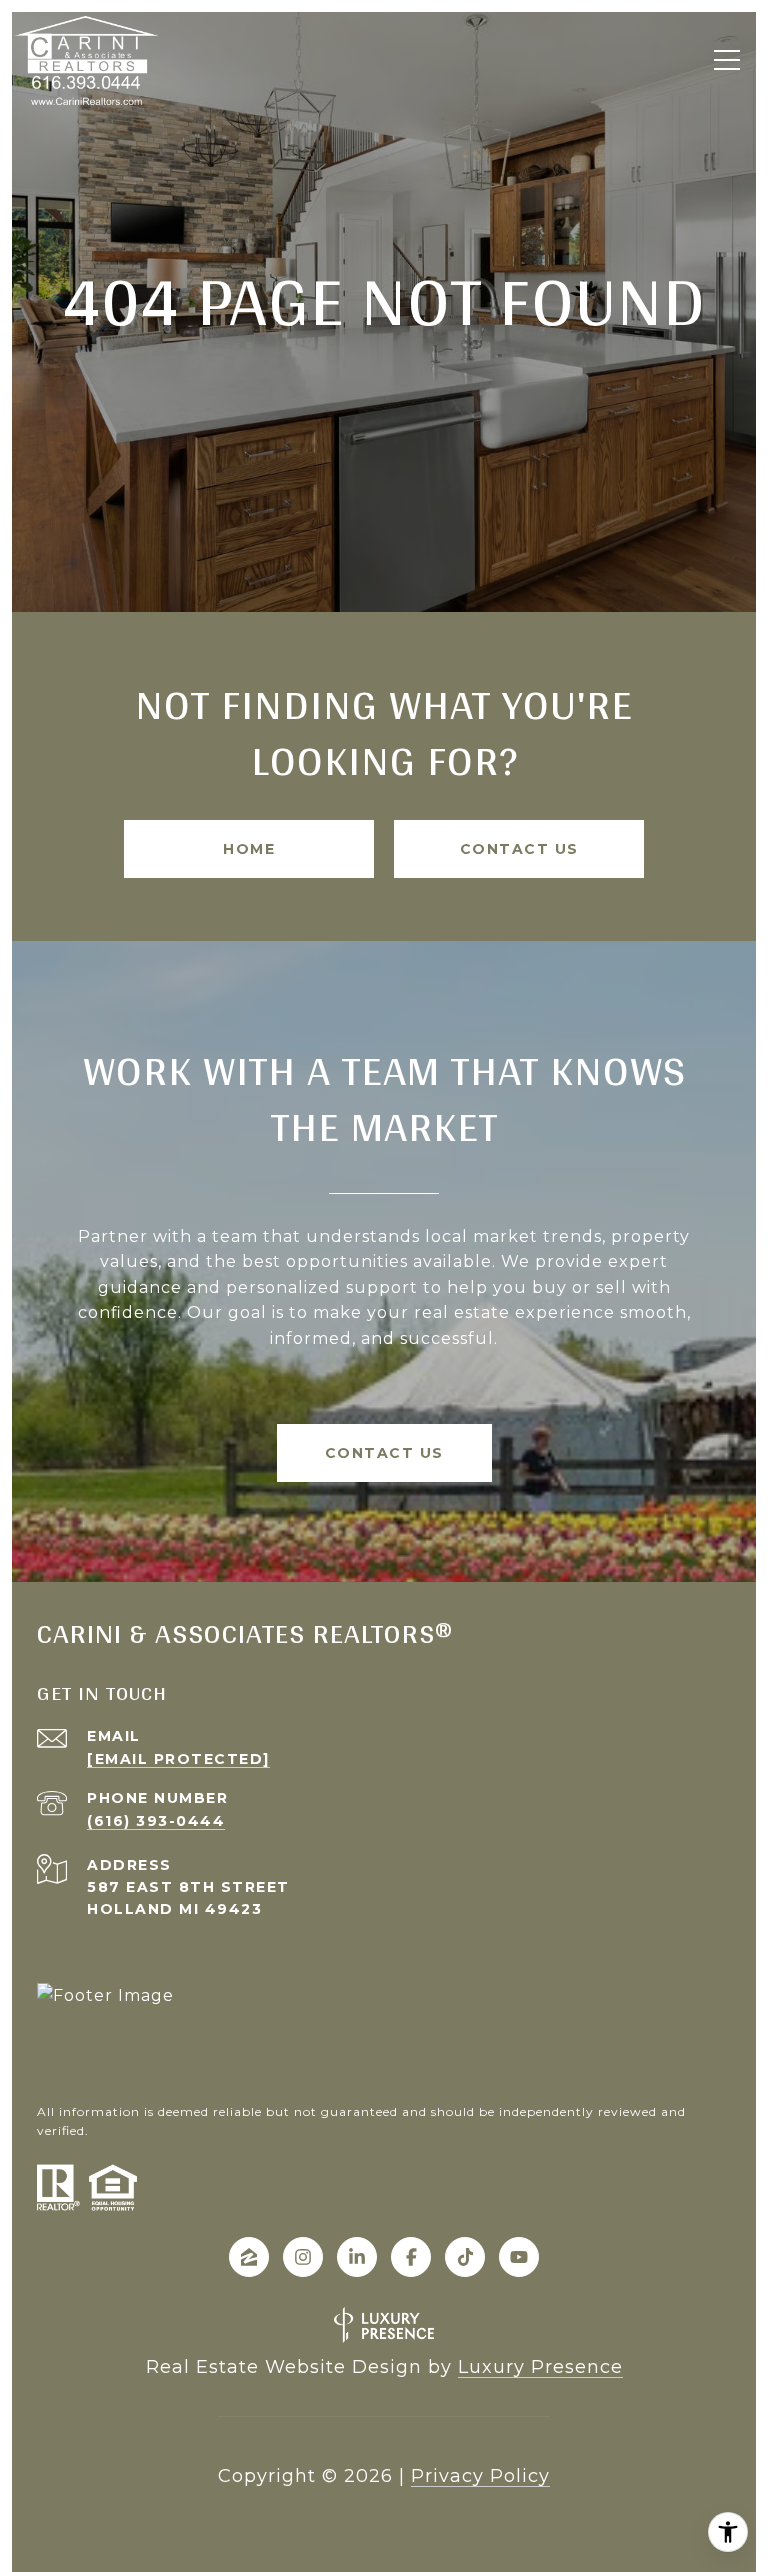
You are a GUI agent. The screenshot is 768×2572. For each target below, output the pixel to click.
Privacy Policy (480, 2476)
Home (249, 849)
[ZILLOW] (249, 2257)
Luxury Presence (540, 2367)
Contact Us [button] (519, 849)
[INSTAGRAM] (303, 2257)
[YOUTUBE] (519, 2257)
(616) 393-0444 (156, 1821)
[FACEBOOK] (411, 2257)
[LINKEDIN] (357, 2257)
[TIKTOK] (465, 2257)
